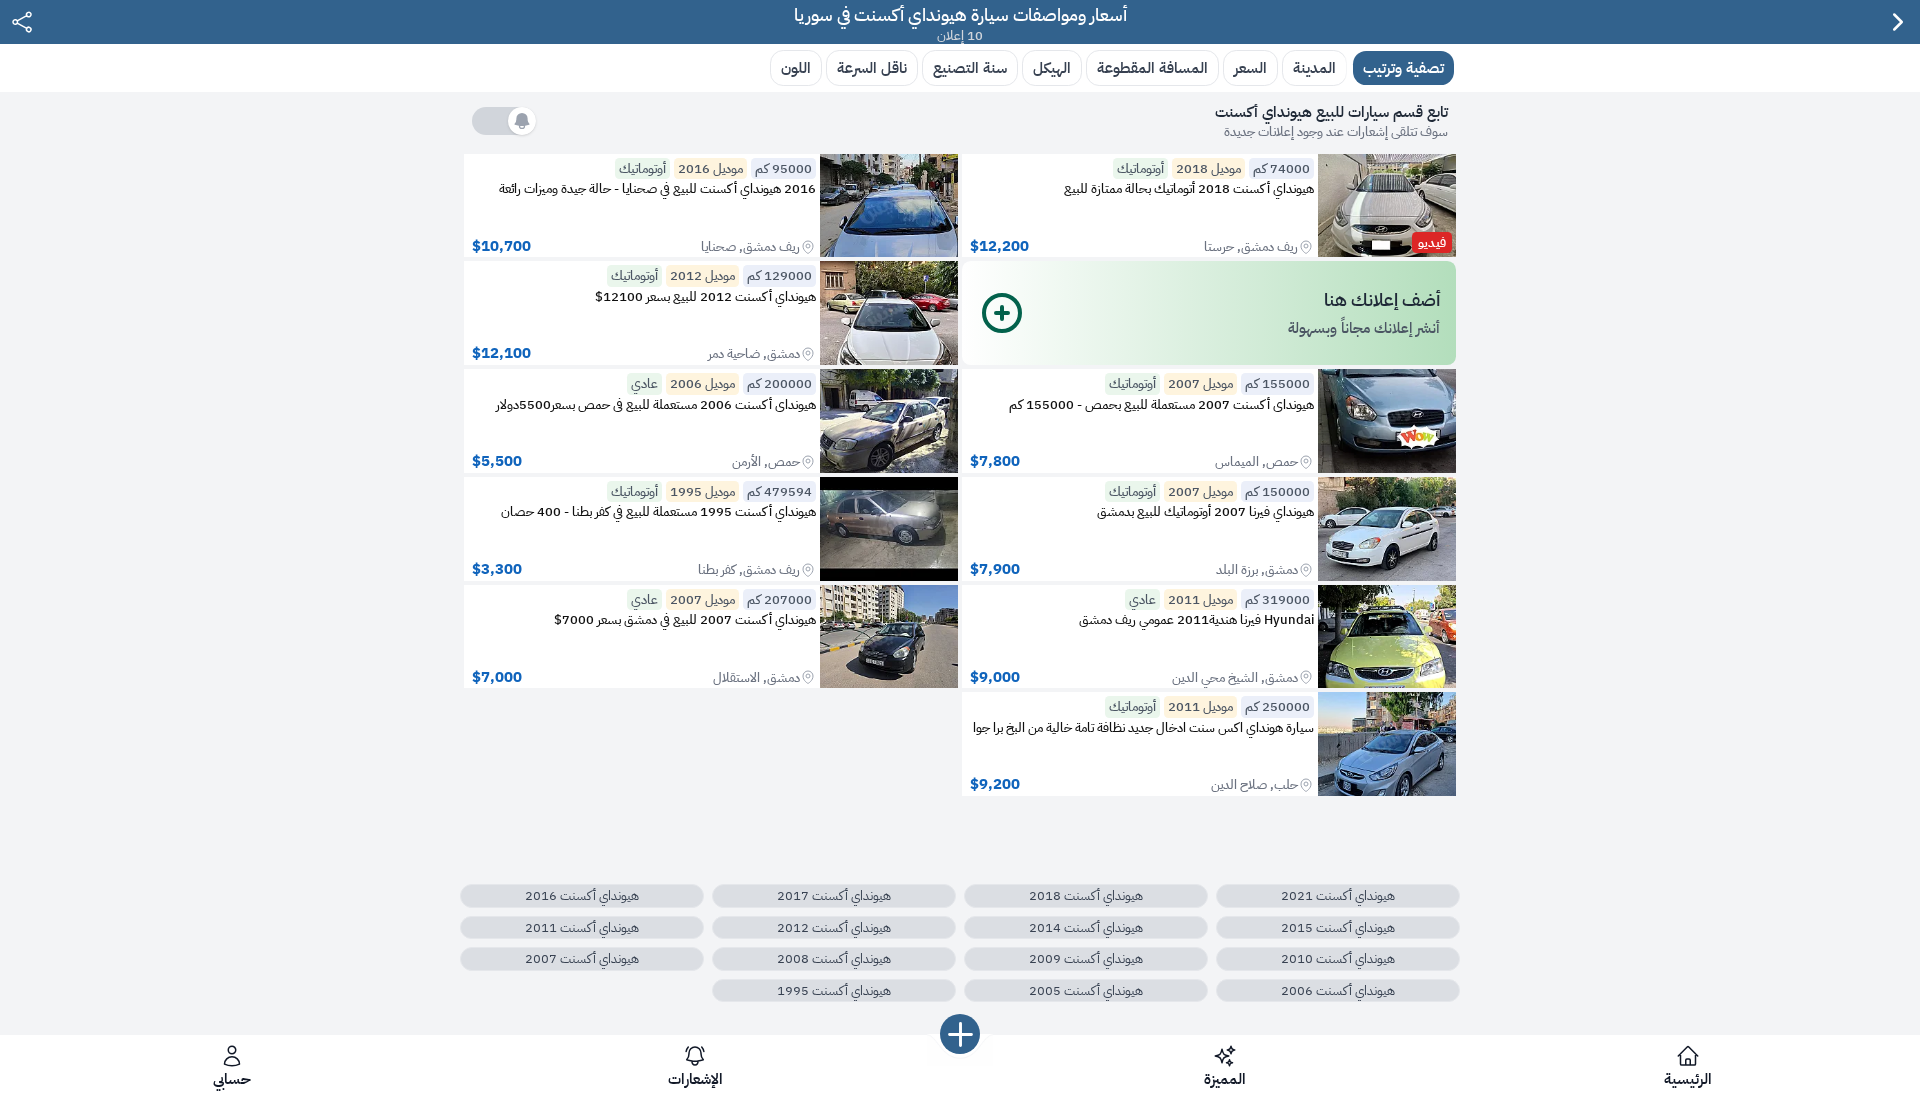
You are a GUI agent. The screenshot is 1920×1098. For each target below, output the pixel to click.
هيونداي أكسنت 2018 (1086, 895)
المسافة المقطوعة (1152, 67)
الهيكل (1052, 67)
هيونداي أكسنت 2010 (1338, 958)
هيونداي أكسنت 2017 (834, 895)
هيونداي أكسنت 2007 (582, 958)
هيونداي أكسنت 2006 (1338, 990)
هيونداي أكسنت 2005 (1086, 990)
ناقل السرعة (872, 67)
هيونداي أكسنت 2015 (1338, 927)
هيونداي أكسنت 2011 (582, 927)
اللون (796, 67)
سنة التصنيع (970, 67)
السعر (1250, 67)
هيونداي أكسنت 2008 (834, 958)
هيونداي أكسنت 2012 (834, 927)
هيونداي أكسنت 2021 (1338, 895)
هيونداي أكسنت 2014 (1086, 927)
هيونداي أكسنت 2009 (1086, 958)
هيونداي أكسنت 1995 (834, 990)
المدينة (1314, 67)
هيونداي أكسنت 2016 (582, 895)
